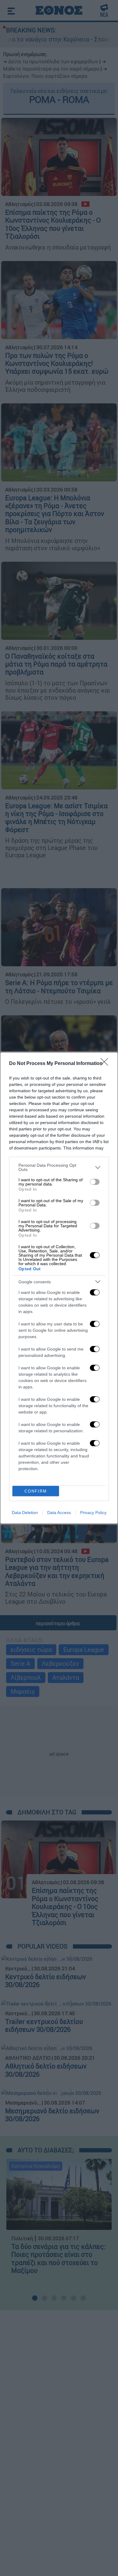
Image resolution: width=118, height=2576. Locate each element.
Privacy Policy (93, 1513)
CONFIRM (36, 1491)
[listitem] (59, 1167)
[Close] (106, 1064)
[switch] (95, 1182)
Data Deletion (25, 1513)
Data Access (59, 1513)
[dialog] (59, 1288)
